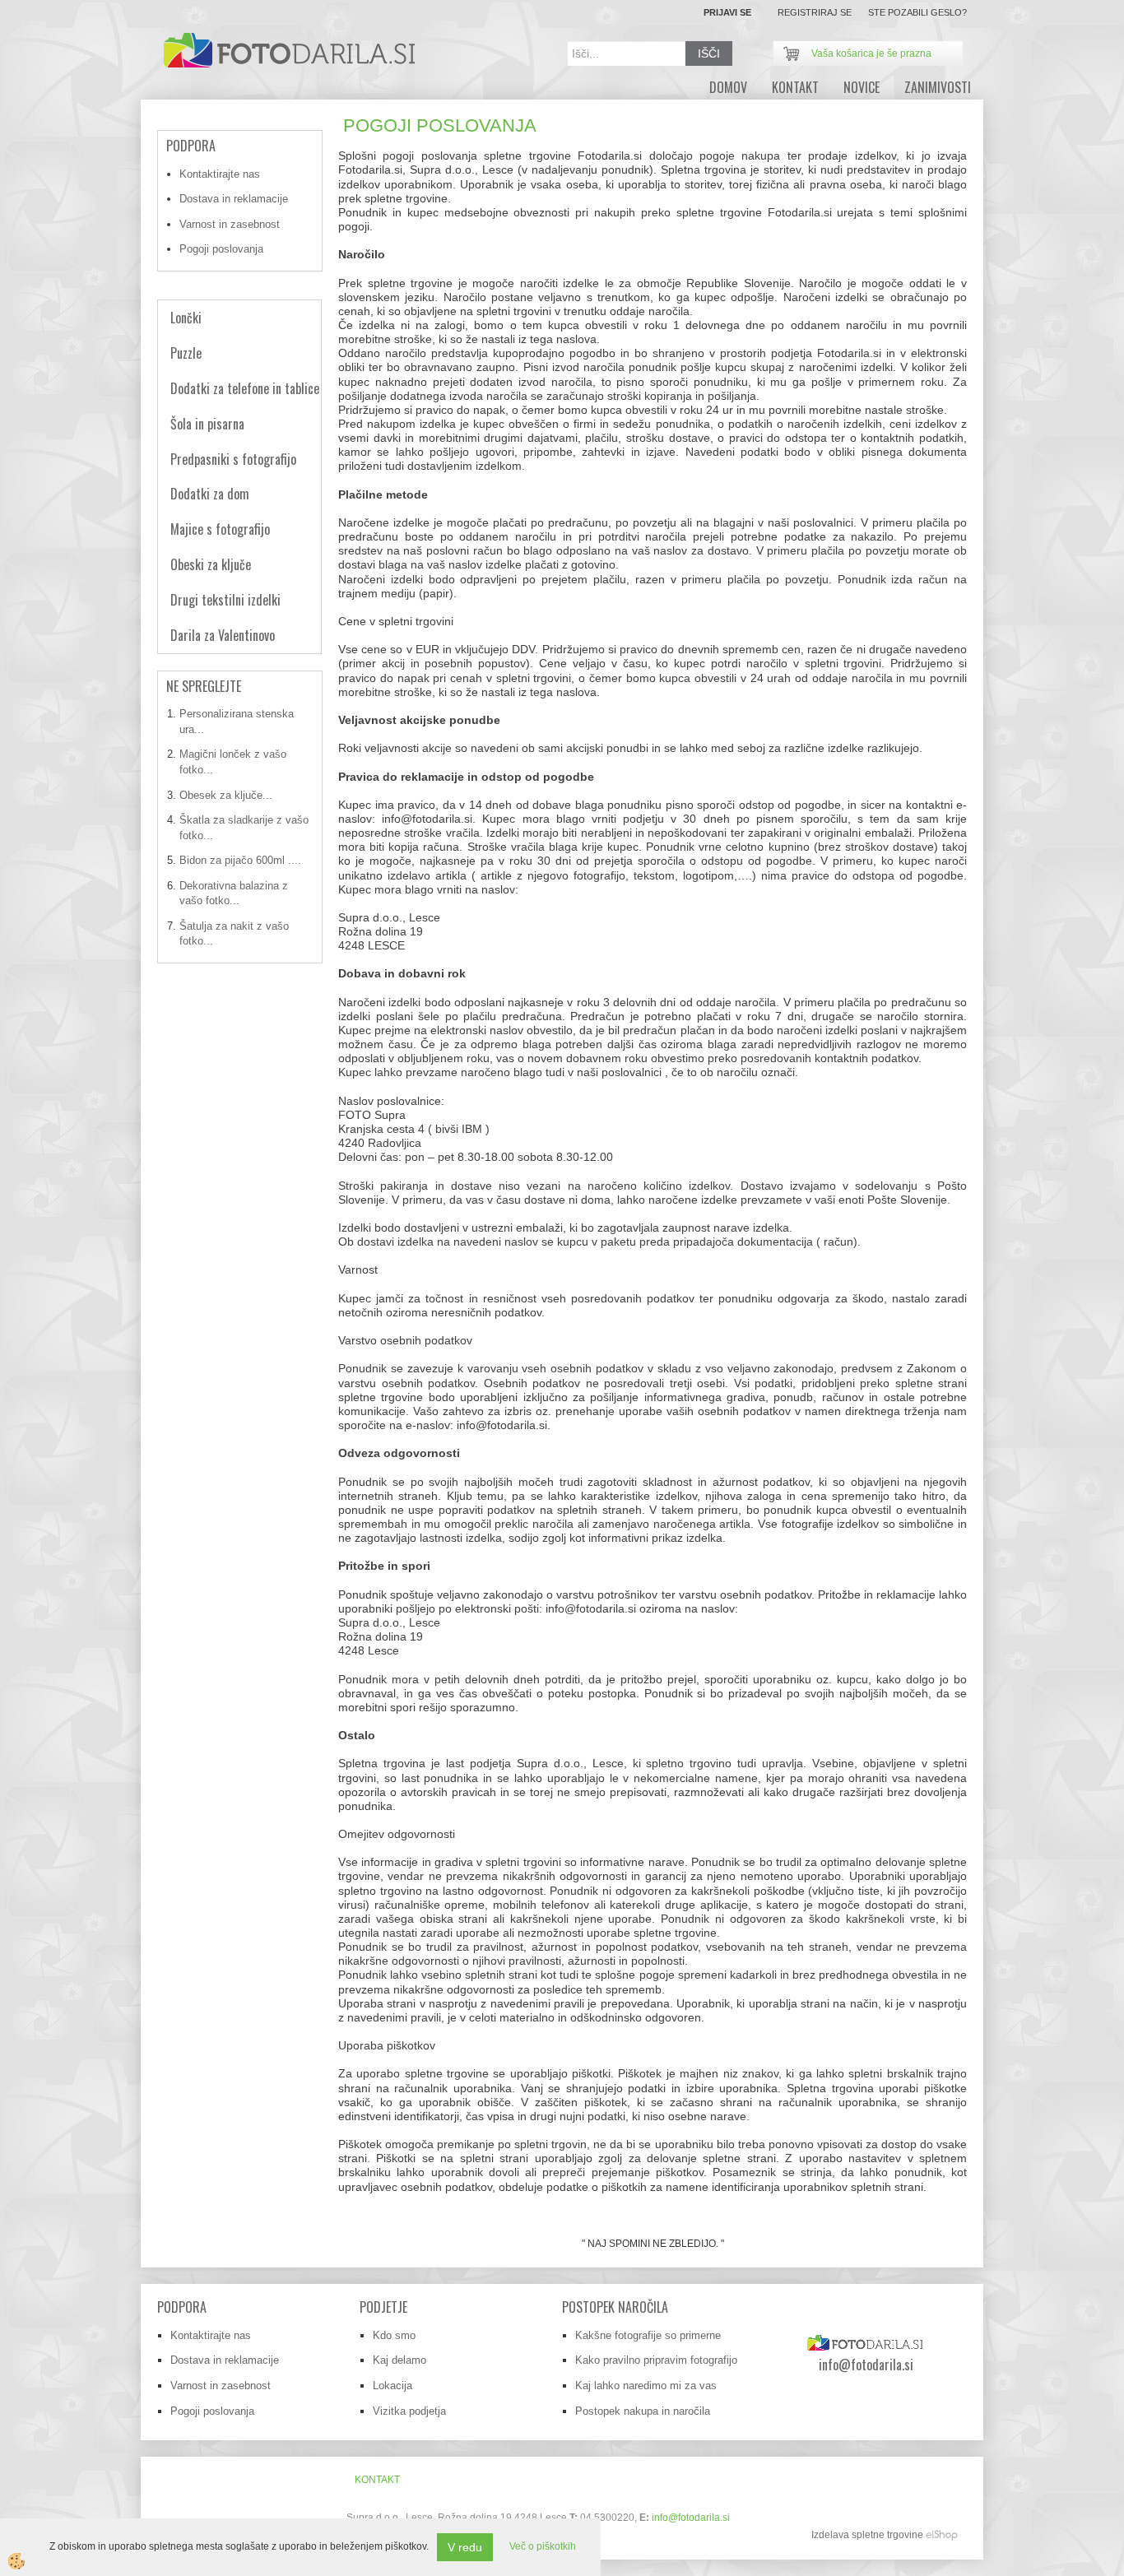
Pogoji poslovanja (221, 249)
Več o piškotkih (543, 2546)
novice (862, 87)
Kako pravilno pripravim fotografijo (656, 2360)
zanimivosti (938, 87)
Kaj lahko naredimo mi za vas (646, 2386)
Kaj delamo (399, 2360)
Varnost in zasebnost (230, 224)
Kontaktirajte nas (220, 174)
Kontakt (795, 87)
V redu (465, 2547)
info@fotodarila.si (691, 2518)
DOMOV (728, 87)
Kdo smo (394, 2335)
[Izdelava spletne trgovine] (942, 2535)
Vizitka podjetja (409, 2411)
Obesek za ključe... (226, 795)
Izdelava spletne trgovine (867, 2535)
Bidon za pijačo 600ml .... (240, 860)
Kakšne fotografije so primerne (648, 2335)
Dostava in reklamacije (234, 199)
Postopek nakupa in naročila (643, 2411)
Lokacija (392, 2386)
